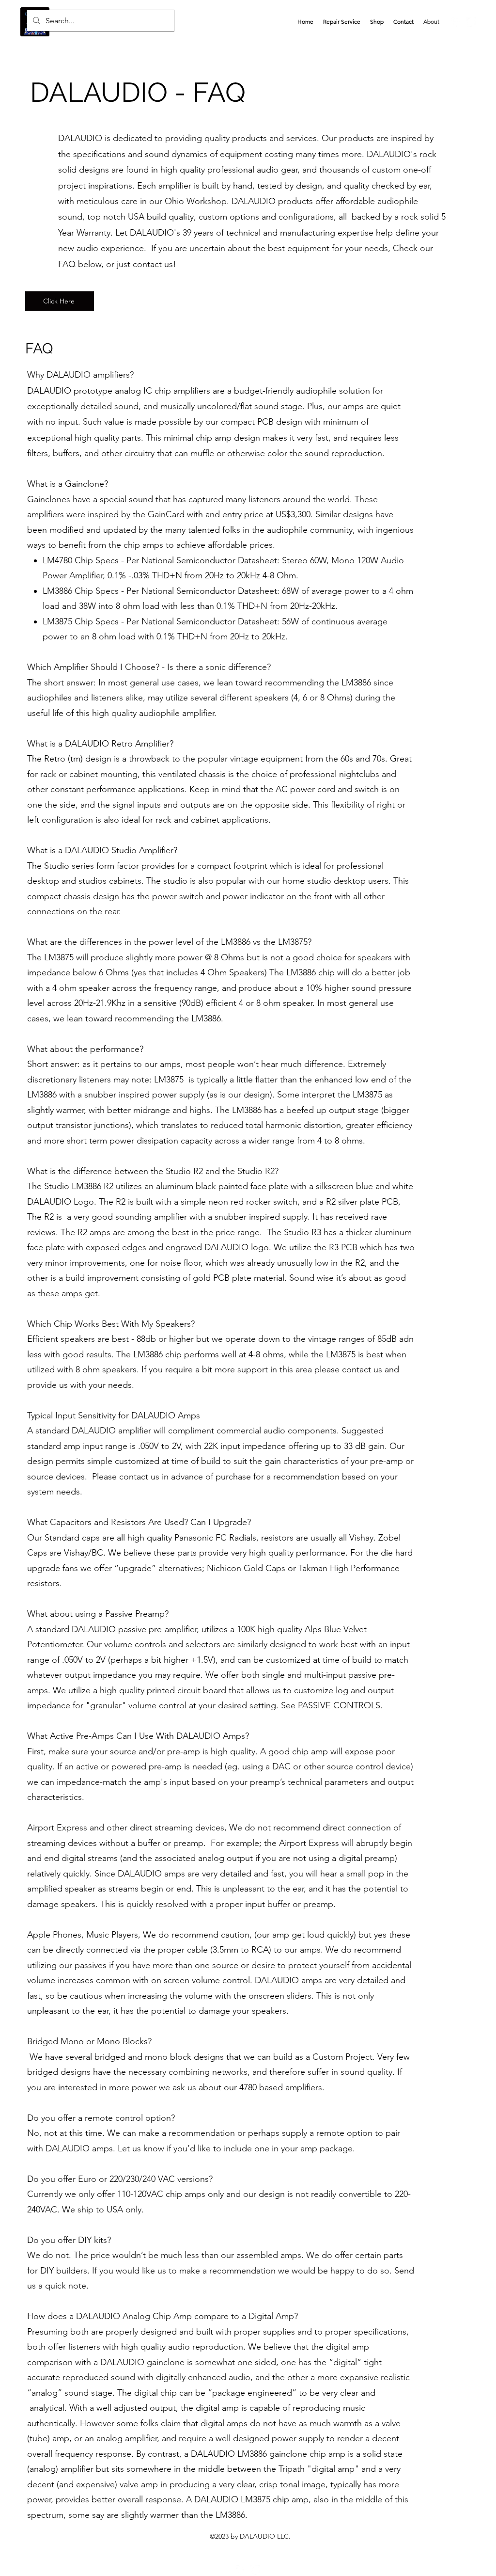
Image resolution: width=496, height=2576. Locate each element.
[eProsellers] (255, 2570)
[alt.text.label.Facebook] (456, 22)
